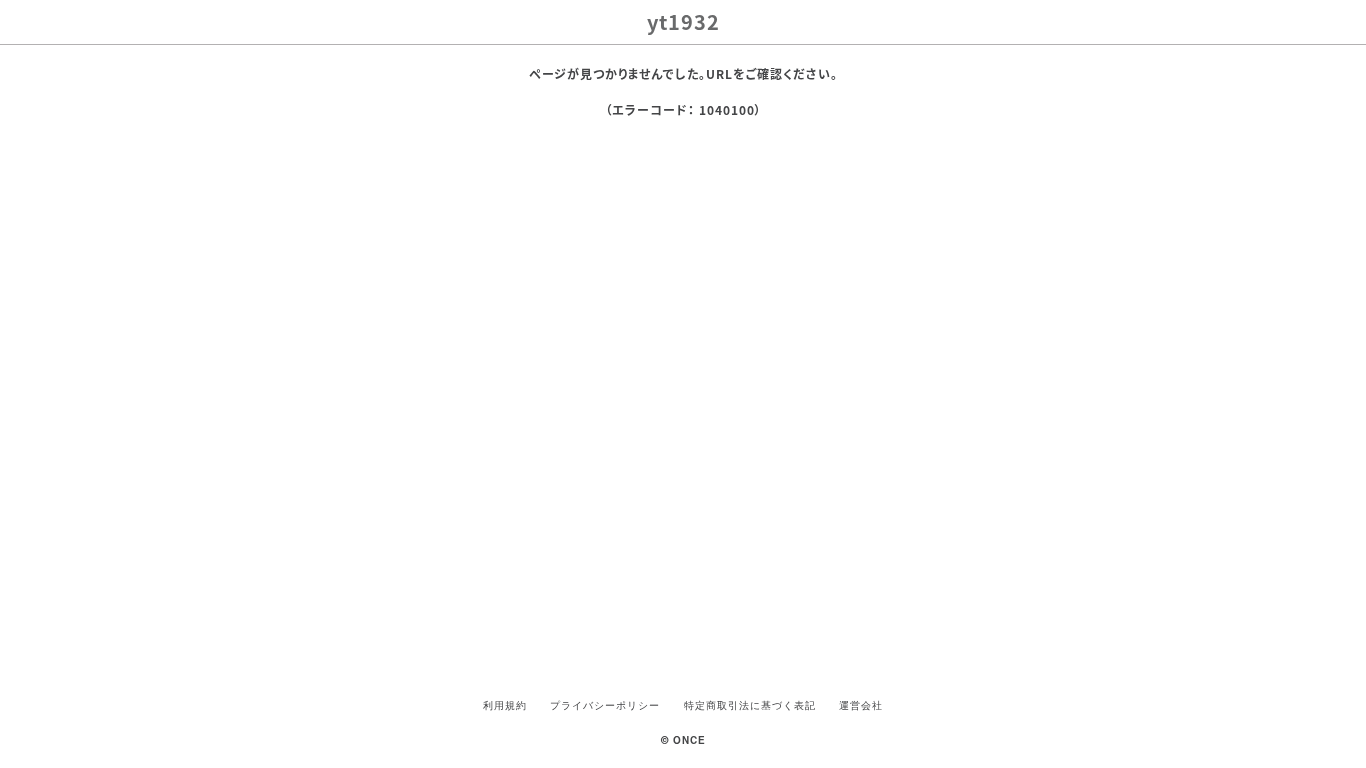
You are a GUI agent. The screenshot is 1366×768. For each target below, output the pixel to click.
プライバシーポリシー (605, 705)
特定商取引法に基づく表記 (750, 705)
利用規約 (505, 705)
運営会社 (861, 705)
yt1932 (683, 21)
